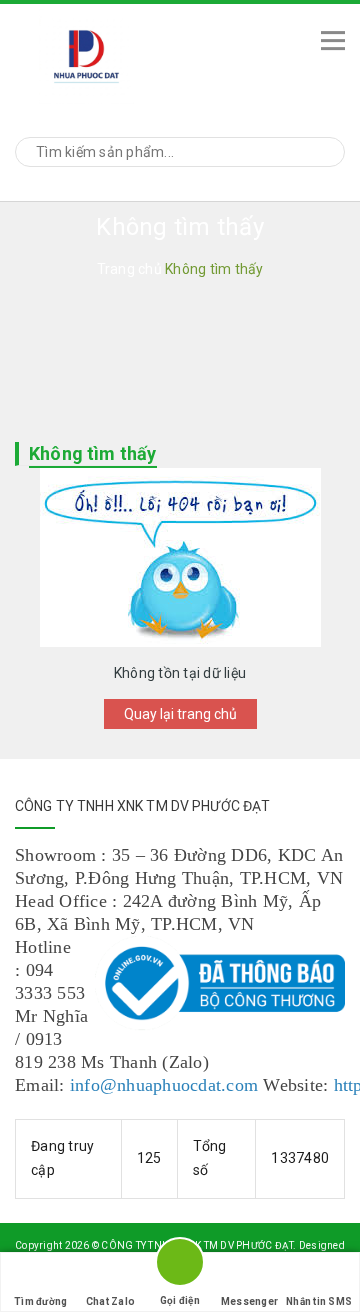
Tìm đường (40, 1301)
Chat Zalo (110, 1301)
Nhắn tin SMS (319, 1301)
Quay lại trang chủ (180, 714)
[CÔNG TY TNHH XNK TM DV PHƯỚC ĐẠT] (151, 56)
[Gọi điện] (180, 1265)
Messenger (249, 1301)
